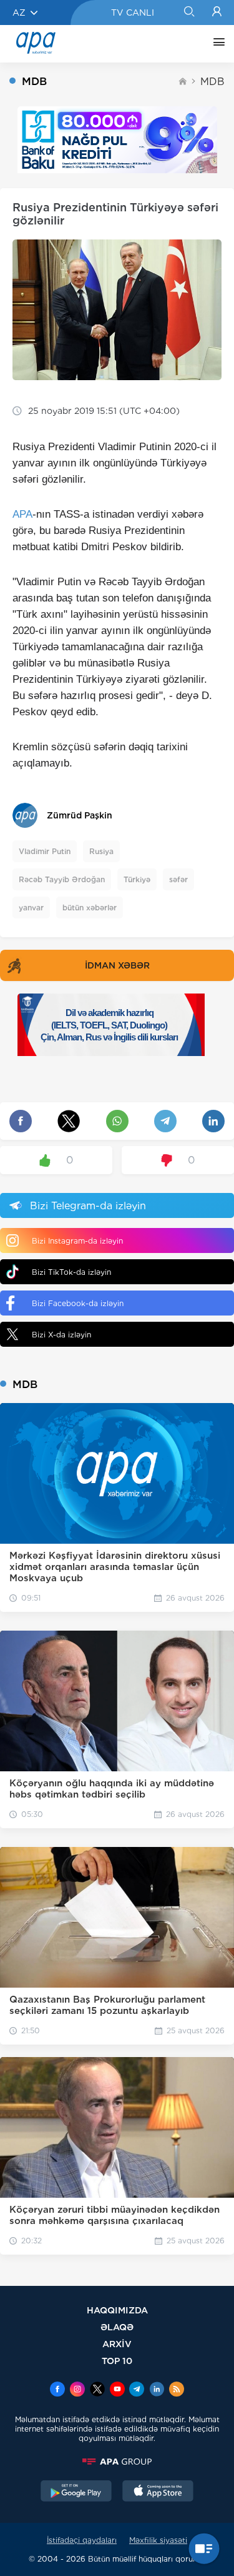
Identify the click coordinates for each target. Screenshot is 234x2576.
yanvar (31, 908)
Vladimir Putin (45, 851)
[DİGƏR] (216, 44)
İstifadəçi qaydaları (82, 2540)
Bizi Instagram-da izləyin (77, 1241)
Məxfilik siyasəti (158, 2540)
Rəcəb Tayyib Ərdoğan (62, 879)
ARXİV (117, 2344)
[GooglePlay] (76, 2492)
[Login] (217, 13)
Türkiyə (137, 879)
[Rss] (177, 2390)
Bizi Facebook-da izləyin (78, 1303)
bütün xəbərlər (90, 908)
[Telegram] (137, 2390)
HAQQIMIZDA (117, 2310)
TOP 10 (117, 2361)
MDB (212, 82)
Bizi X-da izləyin (61, 1335)
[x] (97, 2390)
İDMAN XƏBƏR (117, 965)
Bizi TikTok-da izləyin (71, 1272)
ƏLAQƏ (117, 2327)
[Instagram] (77, 2390)
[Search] (189, 13)
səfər (178, 879)
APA (22, 514)
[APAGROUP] (117, 2462)
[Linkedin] (157, 2390)
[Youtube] (117, 2390)
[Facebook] (57, 2390)
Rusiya (101, 851)
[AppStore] (158, 2492)
